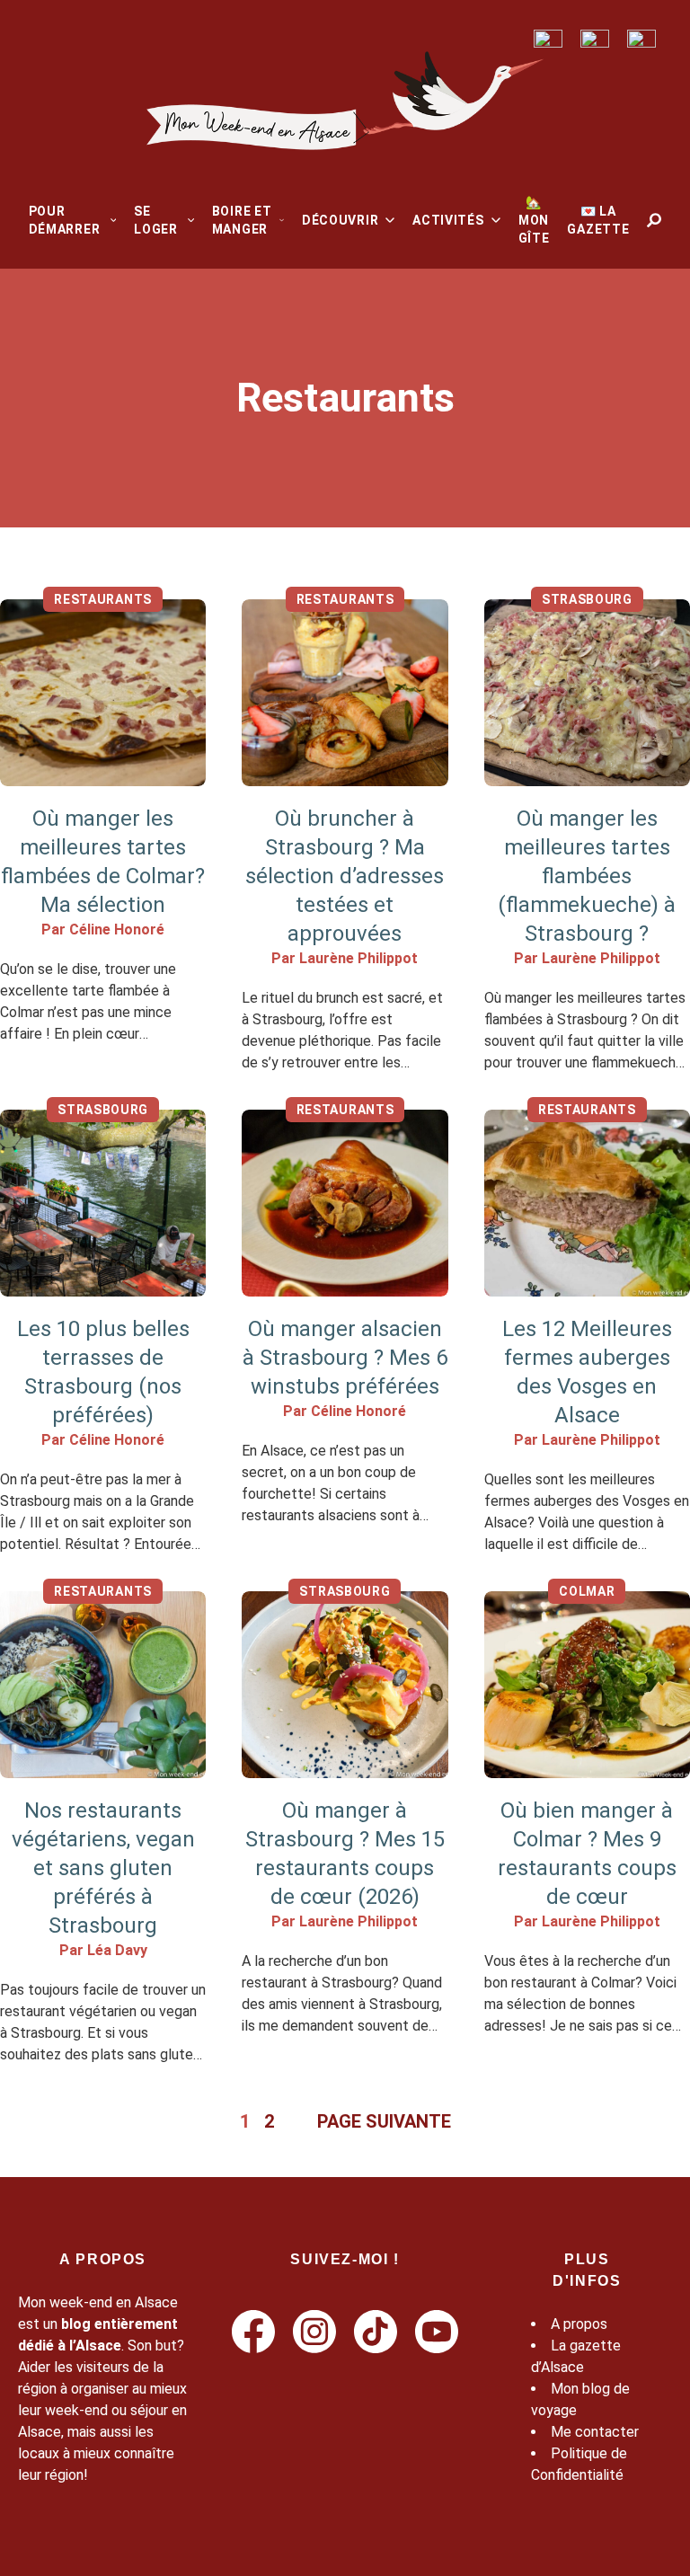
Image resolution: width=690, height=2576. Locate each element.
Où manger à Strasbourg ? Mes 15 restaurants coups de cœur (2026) (345, 1854)
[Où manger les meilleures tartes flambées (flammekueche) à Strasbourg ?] (587, 693)
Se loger (156, 220)
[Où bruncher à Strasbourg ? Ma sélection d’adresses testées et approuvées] (345, 693)
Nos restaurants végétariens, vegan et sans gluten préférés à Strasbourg (103, 1868)
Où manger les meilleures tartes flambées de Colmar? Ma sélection (103, 862)
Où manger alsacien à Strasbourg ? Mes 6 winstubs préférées (345, 1358)
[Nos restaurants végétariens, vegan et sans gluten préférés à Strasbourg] (103, 1685)
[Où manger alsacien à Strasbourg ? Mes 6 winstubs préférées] (345, 1203)
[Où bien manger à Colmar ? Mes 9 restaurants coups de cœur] (587, 1685)
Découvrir (340, 220)
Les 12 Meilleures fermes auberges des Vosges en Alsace (587, 1372)
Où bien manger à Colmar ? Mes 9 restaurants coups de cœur (587, 1854)
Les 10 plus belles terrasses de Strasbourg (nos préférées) (103, 1372)
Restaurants (103, 599)
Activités (448, 220)
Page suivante (384, 2121)
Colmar (587, 1591)
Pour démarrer (65, 220)
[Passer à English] (548, 39)
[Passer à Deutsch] (595, 39)
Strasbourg (587, 599)
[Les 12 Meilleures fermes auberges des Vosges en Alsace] (587, 1203)
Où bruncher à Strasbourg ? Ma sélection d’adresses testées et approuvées (345, 876)
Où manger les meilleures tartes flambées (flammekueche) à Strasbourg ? (587, 876)
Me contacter (595, 2432)
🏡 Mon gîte (534, 220)
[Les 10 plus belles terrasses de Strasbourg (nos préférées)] (103, 1203)
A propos (579, 2324)
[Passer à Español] (641, 39)
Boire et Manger (242, 220)
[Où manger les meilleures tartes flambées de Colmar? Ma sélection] (103, 693)
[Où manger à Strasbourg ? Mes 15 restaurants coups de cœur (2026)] (345, 1685)
